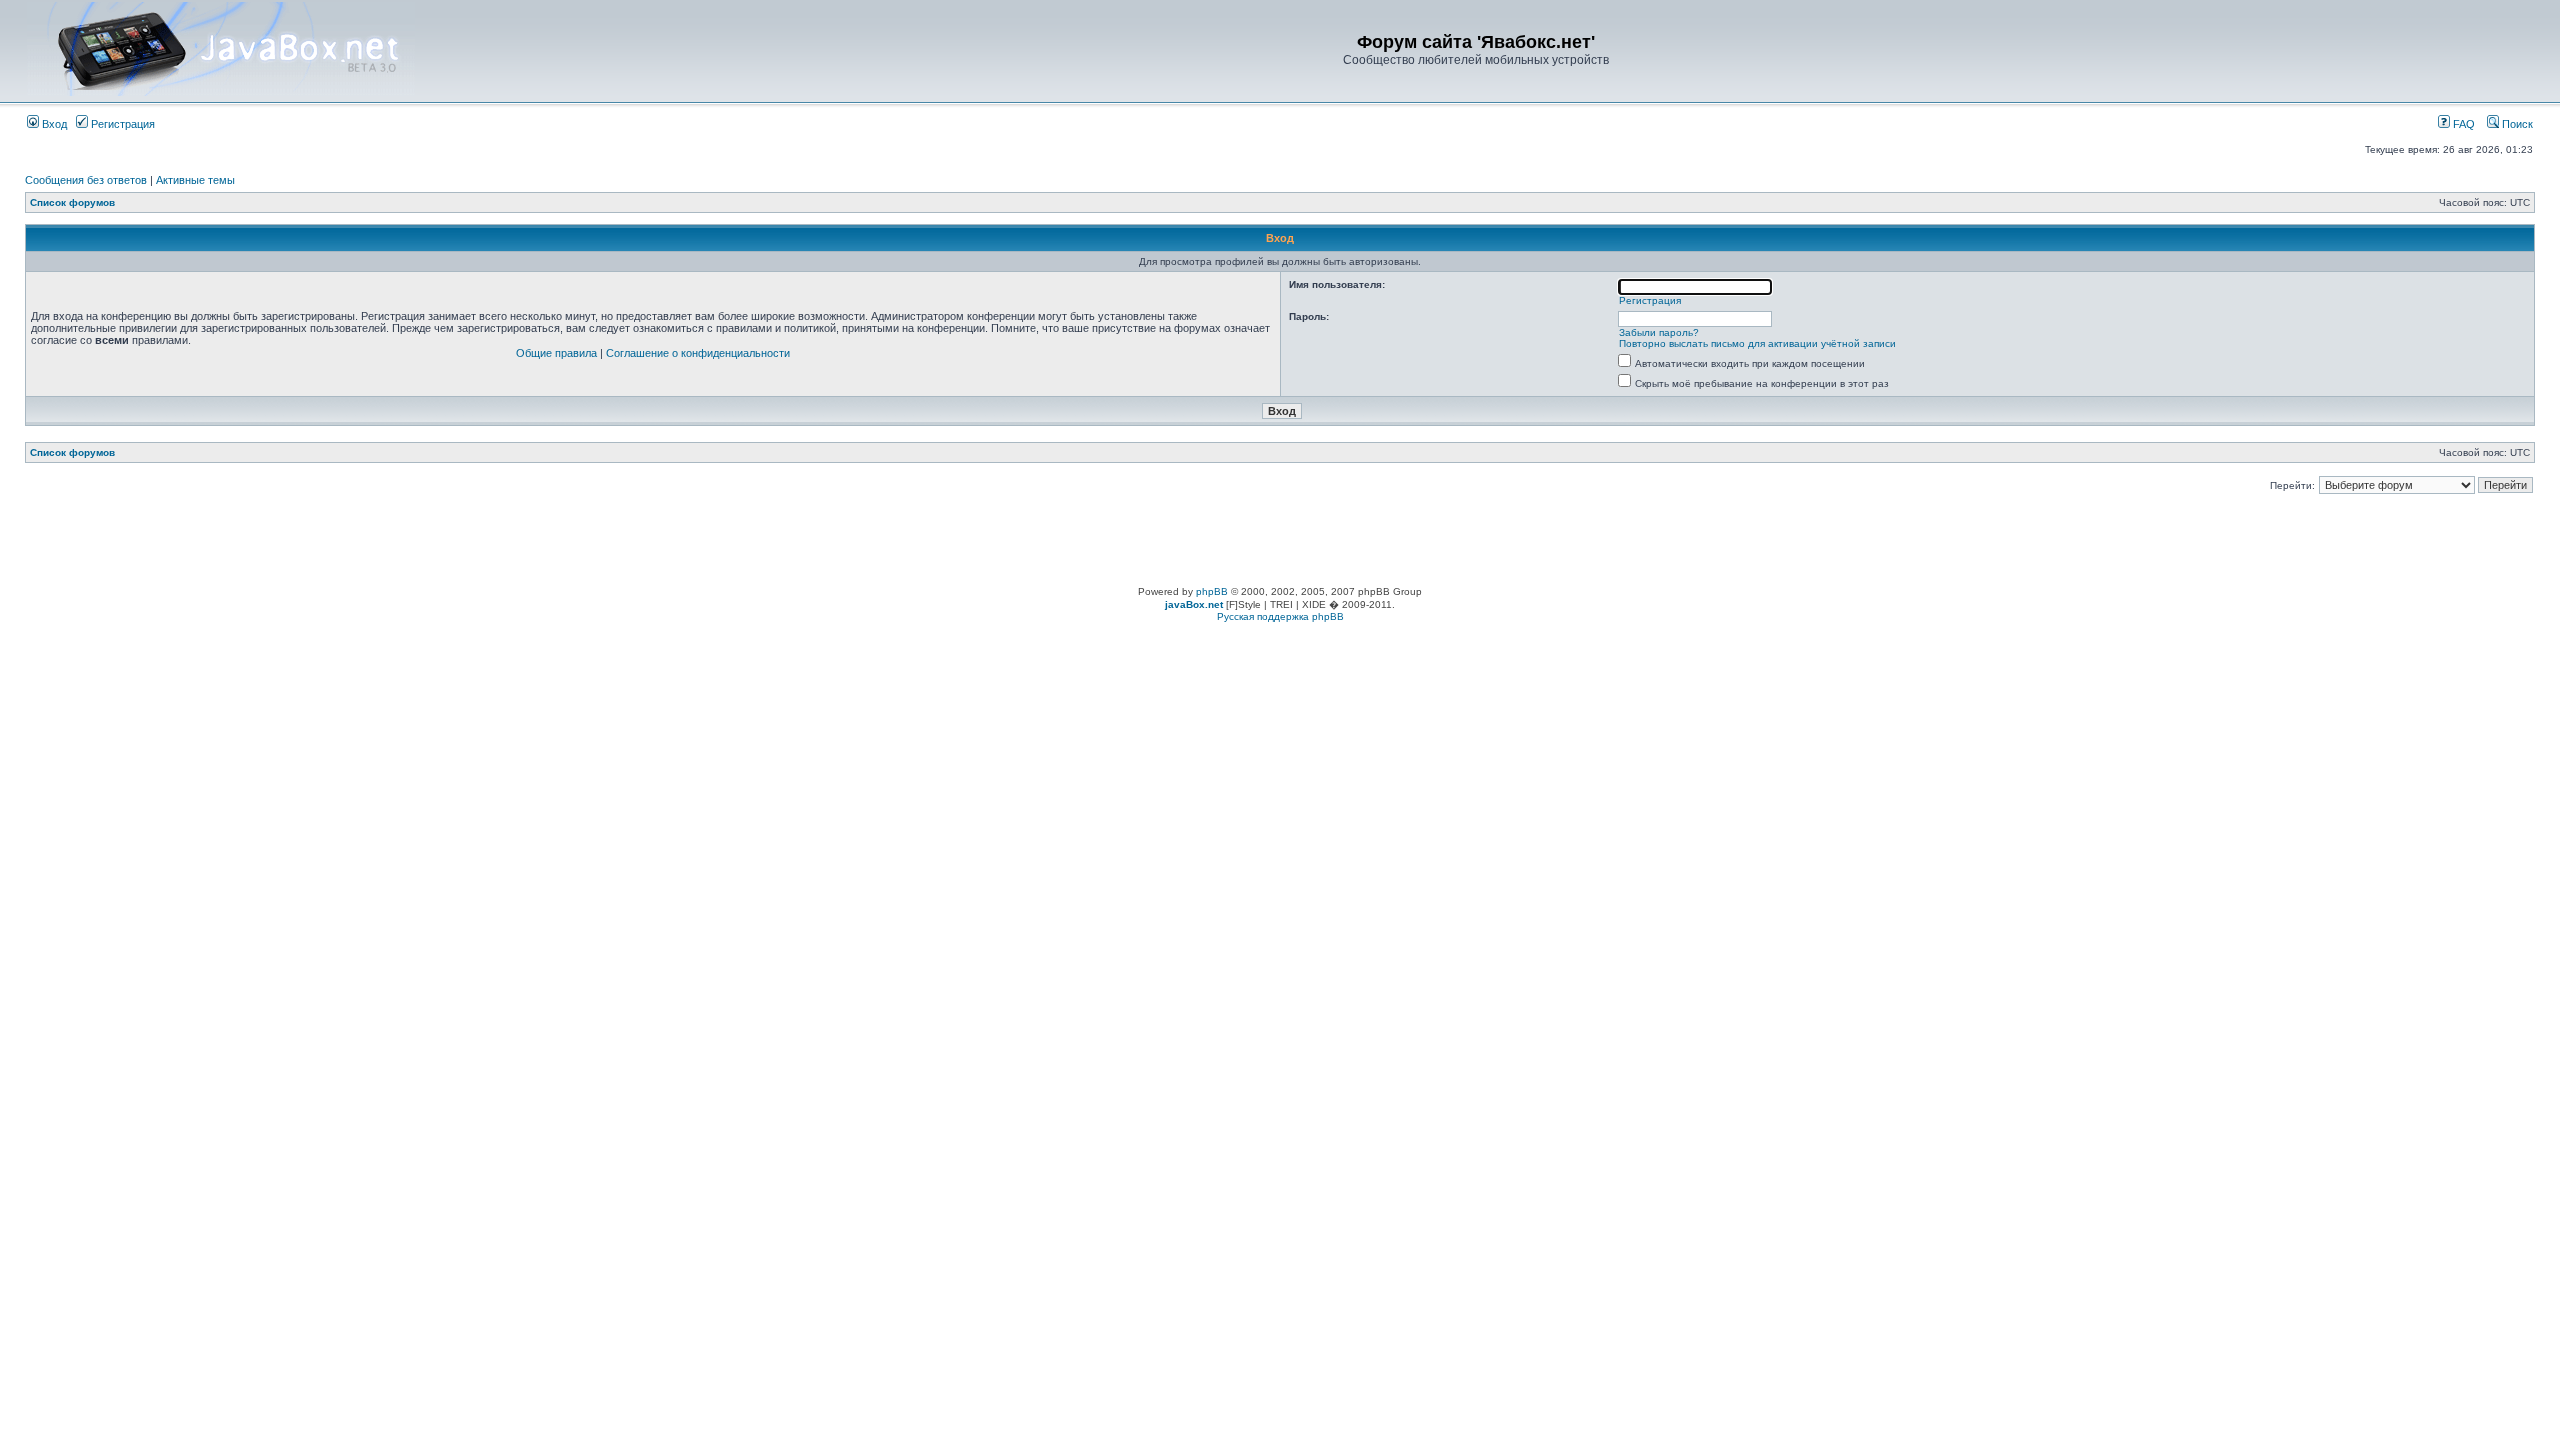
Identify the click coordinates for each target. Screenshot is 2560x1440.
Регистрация (121, 124)
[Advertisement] (1280, 541)
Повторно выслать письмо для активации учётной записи (1757, 343)
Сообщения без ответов (86, 180)
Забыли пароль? (1659, 332)
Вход (53, 124)
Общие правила (556, 353)
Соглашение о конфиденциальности (698, 353)
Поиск (2516, 124)
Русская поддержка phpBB (1280, 616)
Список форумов (72, 202)
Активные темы (195, 180)
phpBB (1212, 591)
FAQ (2462, 124)
